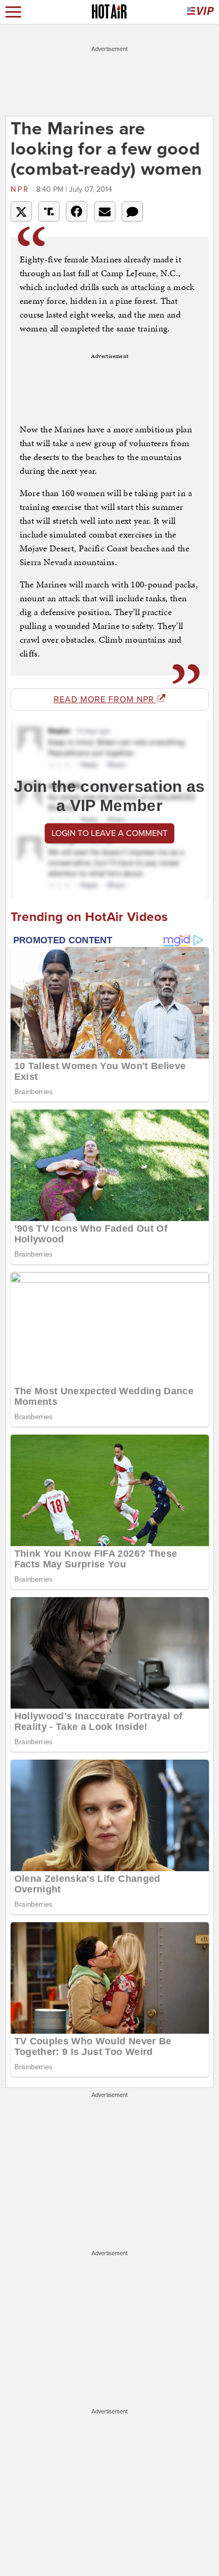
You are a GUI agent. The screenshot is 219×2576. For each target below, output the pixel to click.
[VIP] (200, 12)
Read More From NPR (105, 700)
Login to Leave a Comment (109, 833)
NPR (22, 189)
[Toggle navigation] (13, 12)
